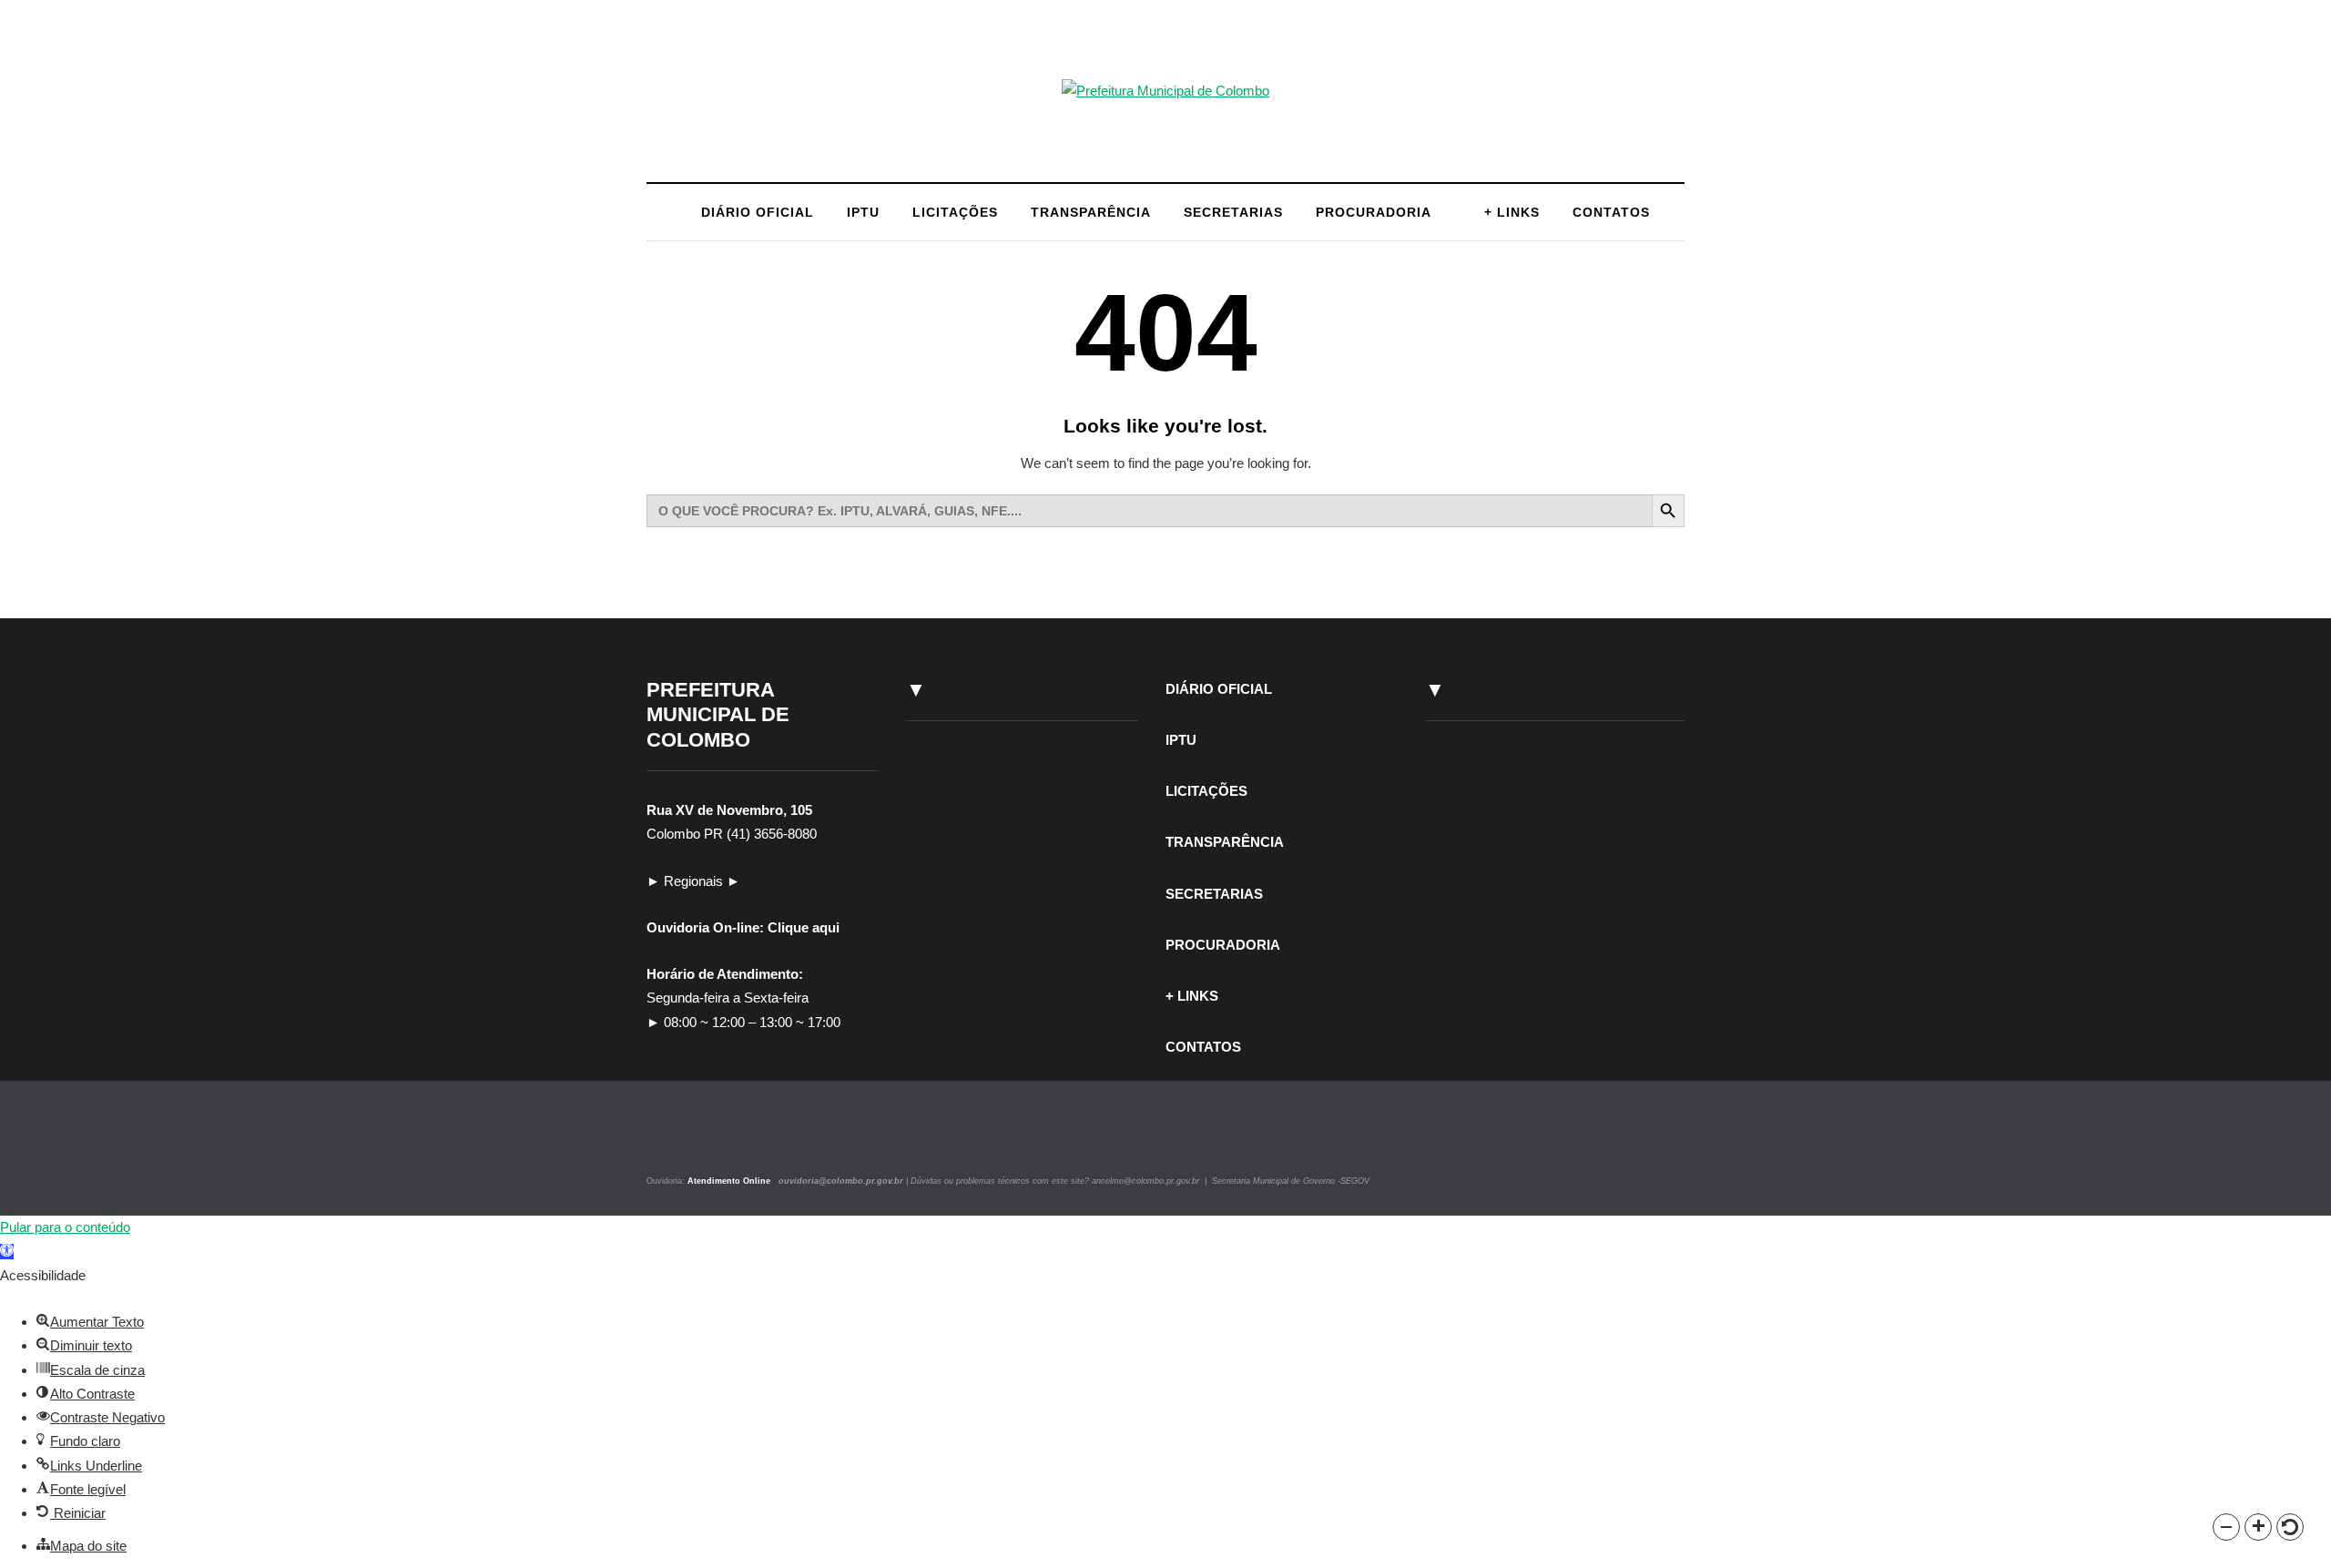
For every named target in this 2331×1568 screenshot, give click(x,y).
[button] (2226, 1527)
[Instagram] (672, 1140)
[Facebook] (694, 1140)
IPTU (863, 212)
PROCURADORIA (1374, 212)
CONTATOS (1611, 212)
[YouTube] (714, 1140)
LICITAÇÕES (955, 212)
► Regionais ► (693, 881)
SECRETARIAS (1233, 212)
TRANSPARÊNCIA (1091, 212)
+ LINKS (1512, 212)
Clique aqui (804, 927)
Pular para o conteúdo (65, 1227)
